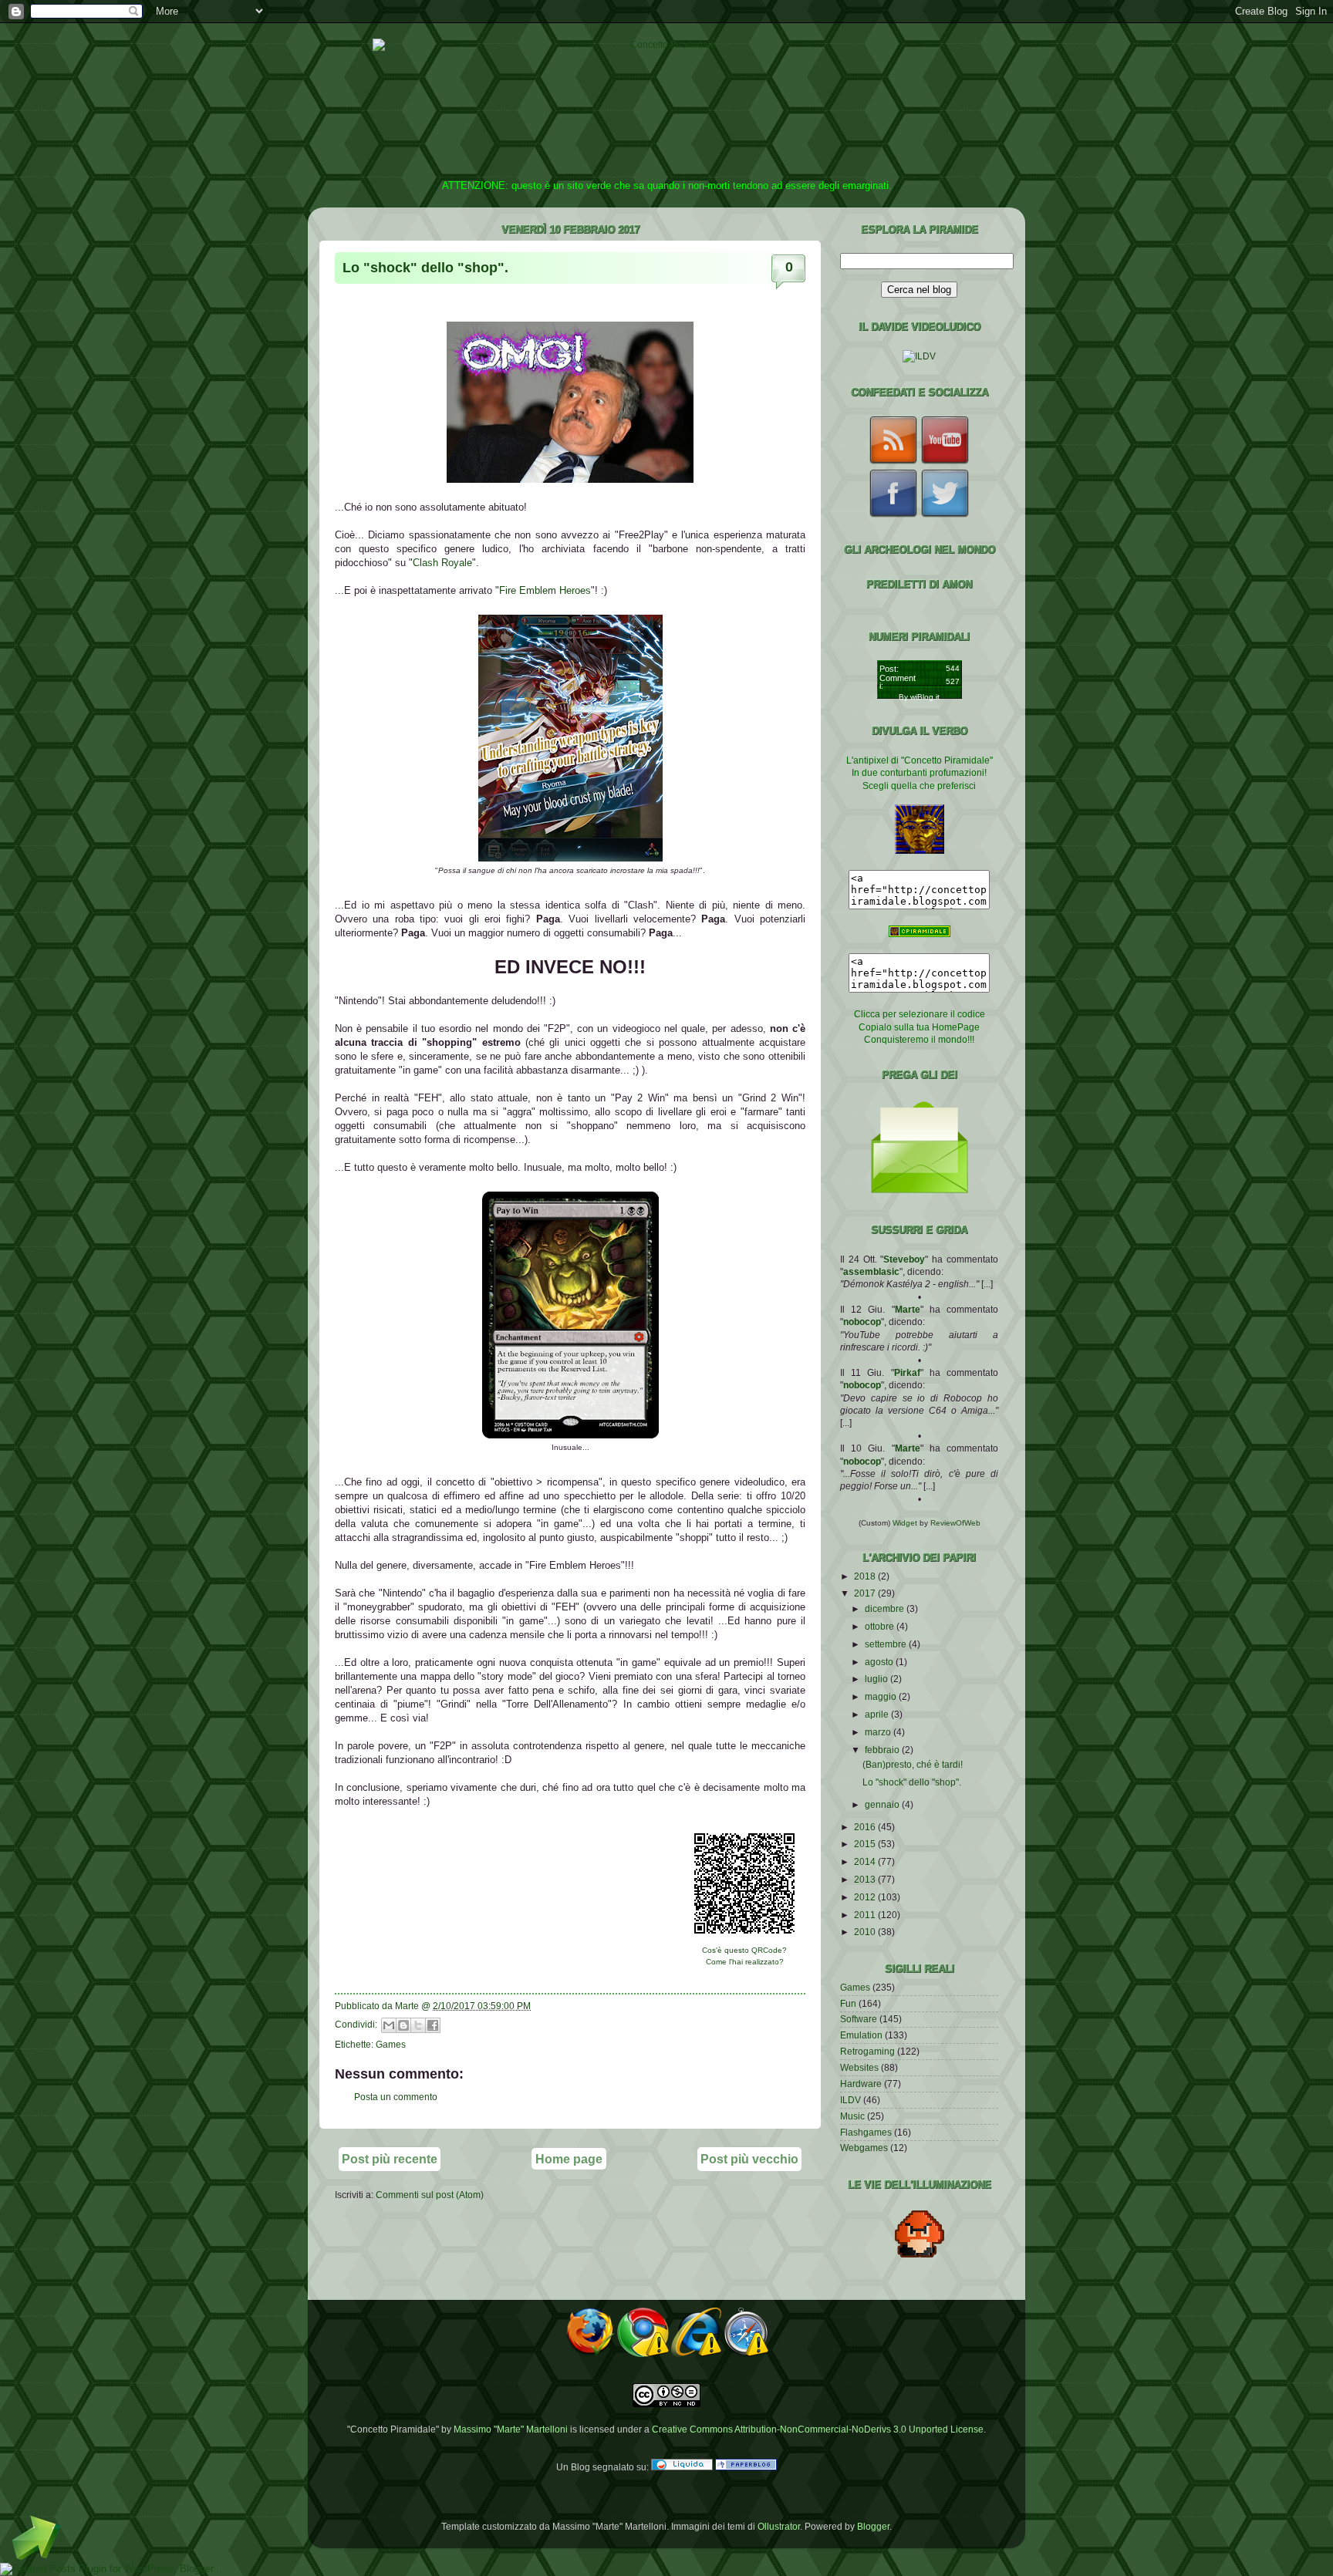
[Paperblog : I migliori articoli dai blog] (746, 2467)
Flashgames (866, 2132)
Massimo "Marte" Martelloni (511, 2429)
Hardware (861, 2084)
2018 (866, 1576)
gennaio (883, 1804)
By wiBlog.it (919, 697)
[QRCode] (744, 1938)
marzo (879, 1732)
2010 (866, 1932)
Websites (859, 2067)
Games (391, 2044)
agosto (880, 1662)
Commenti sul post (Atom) (430, 2195)
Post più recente (390, 2159)
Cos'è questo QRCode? (744, 1950)
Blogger (873, 2526)
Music (852, 2116)
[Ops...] (570, 858)
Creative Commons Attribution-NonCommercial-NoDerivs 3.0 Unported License (818, 2429)
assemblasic (871, 1271)
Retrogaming (867, 2051)
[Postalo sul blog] (403, 2025)
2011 (866, 1915)
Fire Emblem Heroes (545, 590)
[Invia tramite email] (389, 2025)
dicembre (886, 1608)
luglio (877, 1679)
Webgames (864, 2148)
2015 (866, 1844)
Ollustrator (779, 2526)
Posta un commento (396, 2097)
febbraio (883, 1750)
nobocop (862, 1322)
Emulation (861, 2035)
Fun (848, 2003)
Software (859, 2019)
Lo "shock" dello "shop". (425, 268)
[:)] (570, 1435)
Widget (906, 1523)
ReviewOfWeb (955, 1523)
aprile (878, 1714)
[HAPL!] (570, 479)
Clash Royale (442, 563)
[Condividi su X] (418, 2025)
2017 (866, 1593)
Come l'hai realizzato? (745, 1962)
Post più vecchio (749, 2159)
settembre (887, 1644)
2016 (866, 1827)
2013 (866, 1879)
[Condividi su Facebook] (433, 2025)
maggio (882, 1696)
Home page (569, 2159)
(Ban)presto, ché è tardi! (913, 1764)
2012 (866, 1897)
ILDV (850, 2100)
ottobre (881, 1626)
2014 (866, 1861)
